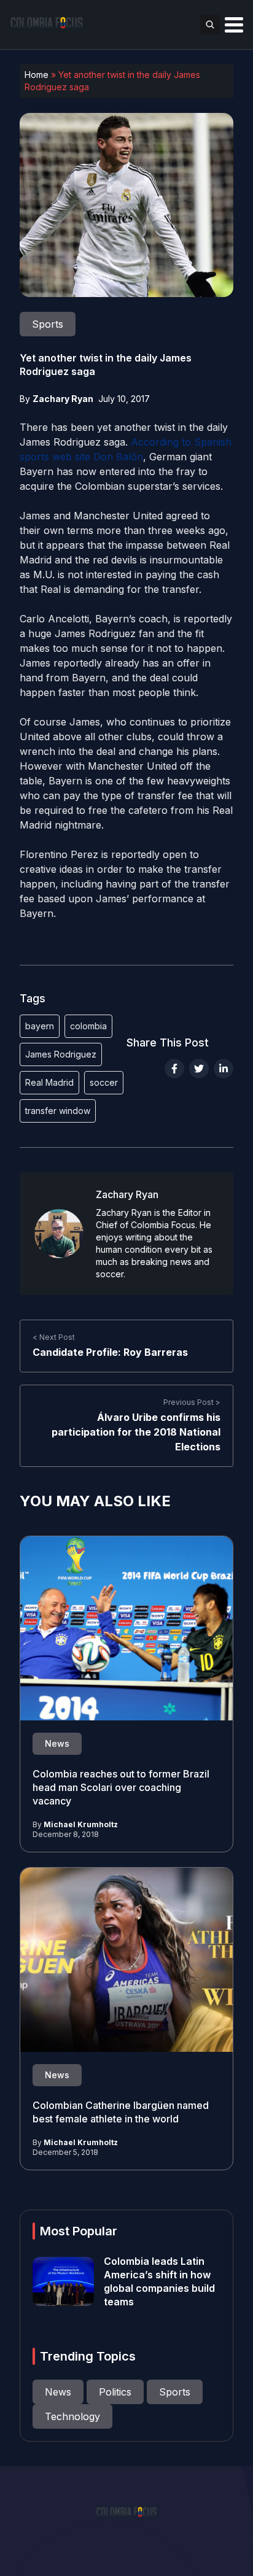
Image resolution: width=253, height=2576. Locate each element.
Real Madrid (49, 1082)
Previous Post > (192, 1402)
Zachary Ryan (63, 399)
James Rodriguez (61, 1054)
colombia (88, 1026)
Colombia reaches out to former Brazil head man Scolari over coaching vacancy (121, 1787)
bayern (40, 1026)
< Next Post (54, 1337)
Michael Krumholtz (81, 1824)
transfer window (58, 1111)
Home (37, 75)
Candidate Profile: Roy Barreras (110, 1352)
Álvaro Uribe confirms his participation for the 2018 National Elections (136, 1432)
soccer (104, 1082)
